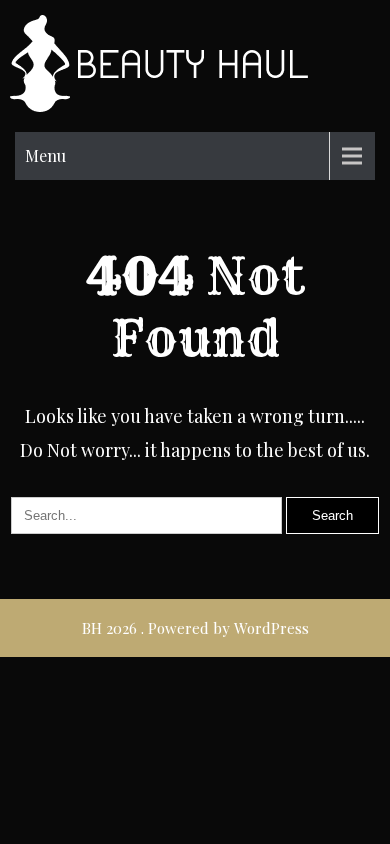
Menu (45, 155)
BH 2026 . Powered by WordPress (195, 628)
